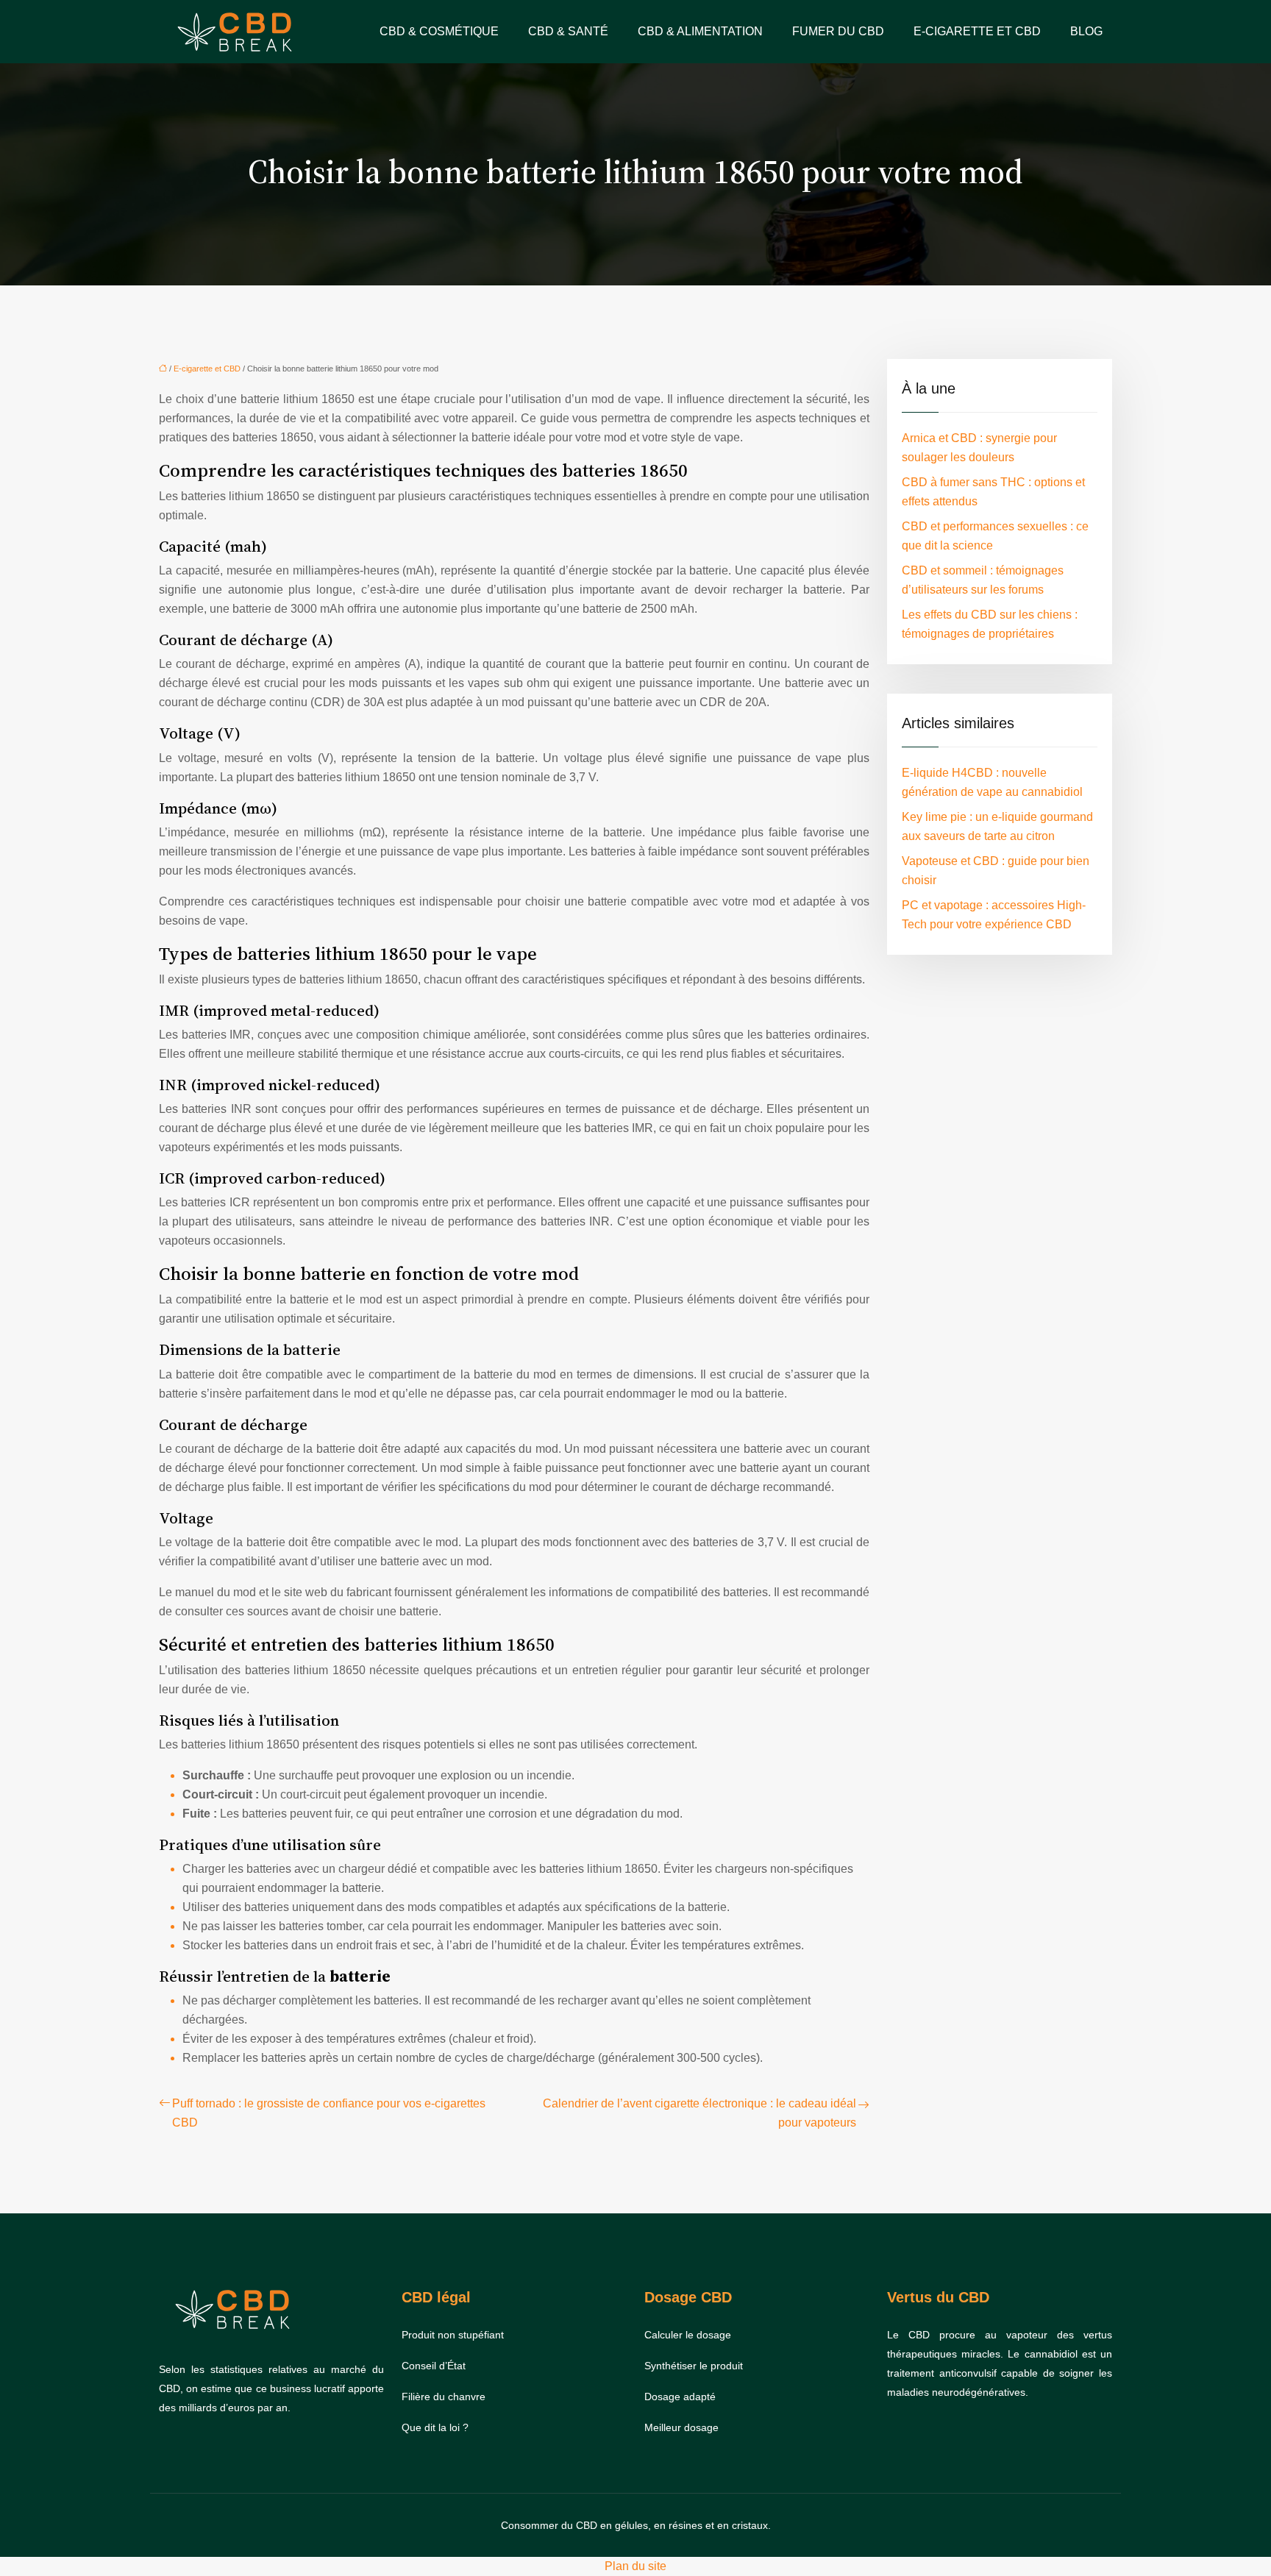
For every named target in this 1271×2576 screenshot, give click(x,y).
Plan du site (635, 2566)
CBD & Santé (568, 31)
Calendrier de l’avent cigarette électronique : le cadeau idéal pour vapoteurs (699, 2113)
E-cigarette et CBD (977, 31)
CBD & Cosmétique (439, 31)
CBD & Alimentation (700, 31)
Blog (1086, 31)
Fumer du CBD (838, 31)
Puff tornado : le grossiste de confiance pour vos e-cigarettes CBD (329, 2113)
